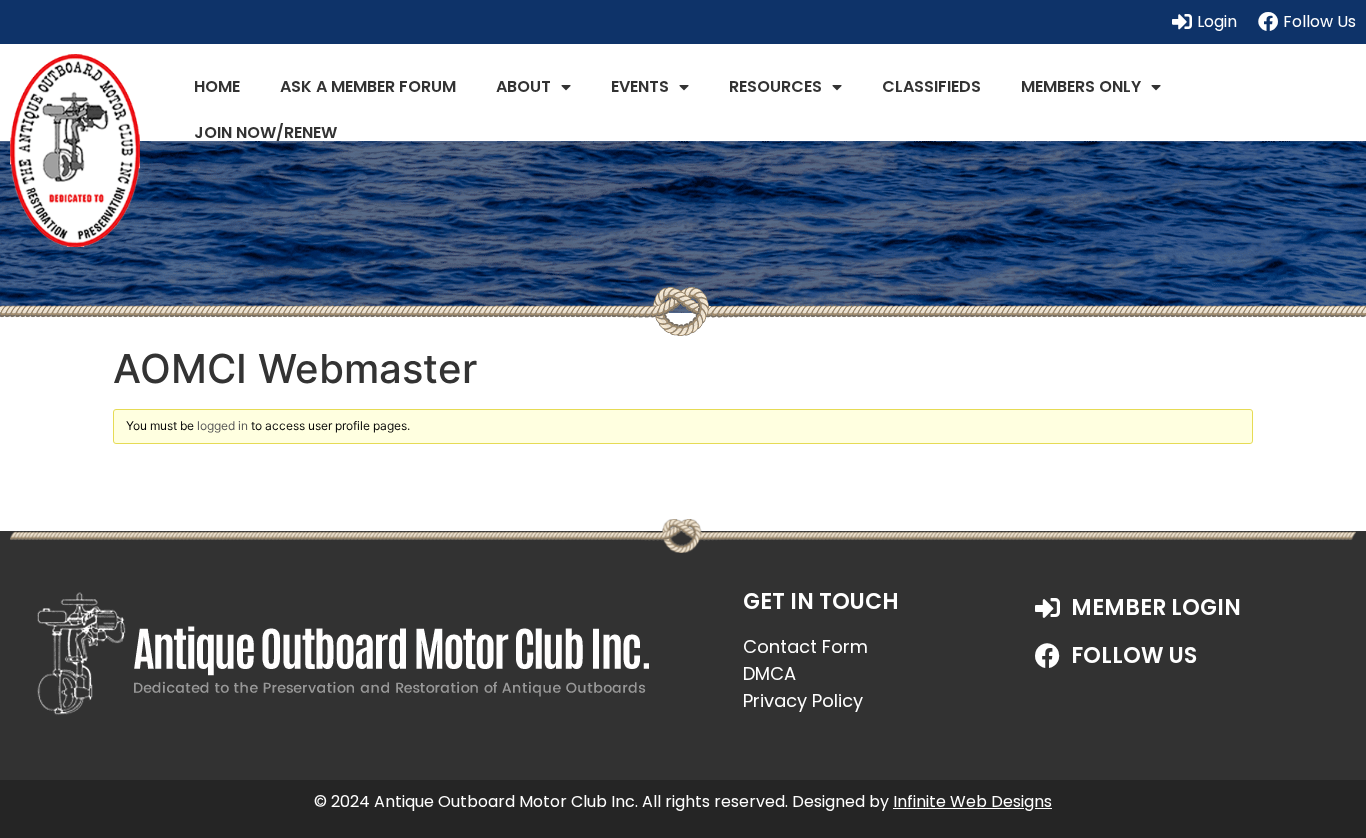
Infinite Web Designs (972, 801)
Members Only (1081, 86)
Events (640, 86)
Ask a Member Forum (368, 86)
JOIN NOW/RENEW (265, 132)
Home (217, 86)
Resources (775, 86)
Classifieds (931, 86)
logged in (222, 425)
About (523, 86)
